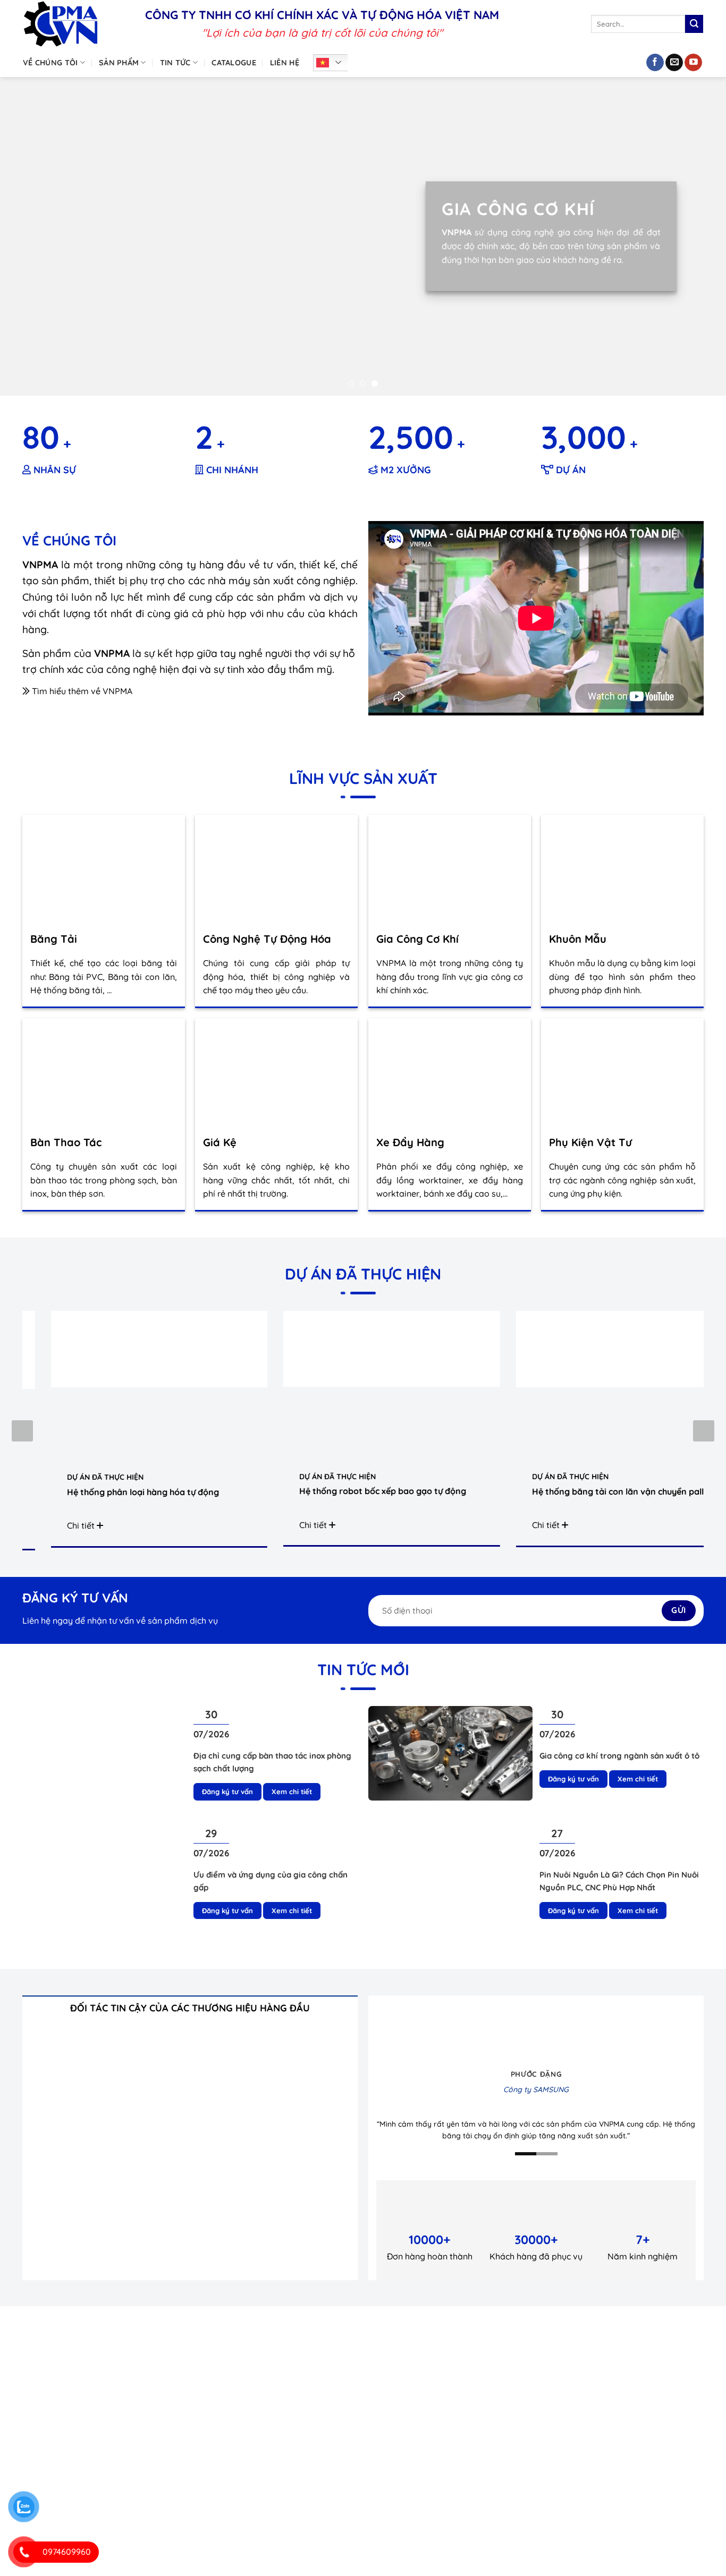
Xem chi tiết (292, 1792)
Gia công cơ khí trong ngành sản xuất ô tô (619, 1756)
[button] (704, 1431)
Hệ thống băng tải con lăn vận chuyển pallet (615, 1491)
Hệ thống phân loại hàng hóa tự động (136, 1492)
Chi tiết (75, 1525)
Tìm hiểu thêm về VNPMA (81, 691)
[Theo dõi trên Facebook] (655, 63)
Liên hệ (285, 63)
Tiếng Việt (334, 63)
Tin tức (175, 63)
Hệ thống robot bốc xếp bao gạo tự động (376, 1491)
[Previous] (28, 236)
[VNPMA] (76, 24)
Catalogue (234, 63)
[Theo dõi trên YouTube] (693, 63)
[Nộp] (694, 24)
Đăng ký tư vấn (227, 1792)
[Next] (698, 236)
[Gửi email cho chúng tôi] (674, 63)
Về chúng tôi (50, 63)
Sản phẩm (119, 63)
